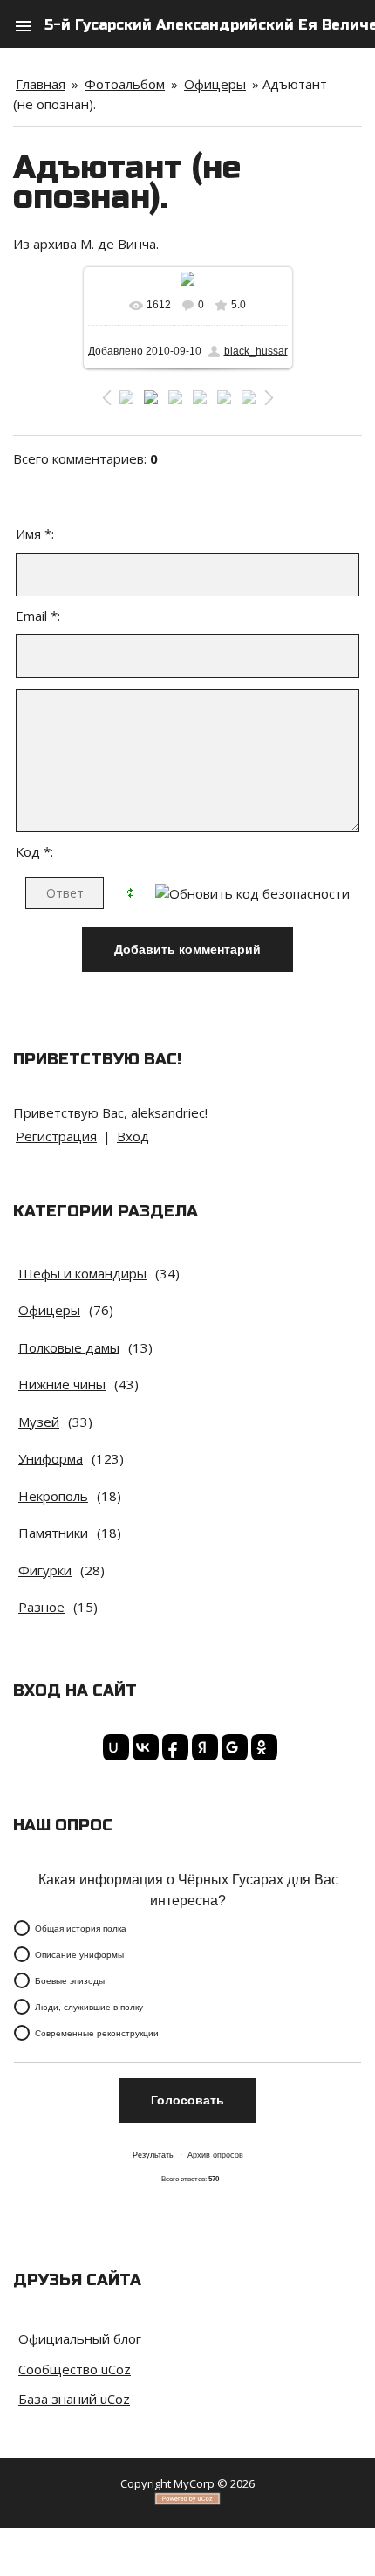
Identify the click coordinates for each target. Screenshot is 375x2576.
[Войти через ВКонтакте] (143, 1747)
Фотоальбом (125, 84)
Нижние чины (62, 1384)
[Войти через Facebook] (173, 1747)
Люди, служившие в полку (89, 2006)
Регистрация (56, 1136)
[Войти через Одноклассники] (262, 1747)
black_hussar (256, 351)
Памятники (53, 1533)
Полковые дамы (69, 1347)
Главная (41, 84)
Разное (41, 1607)
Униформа (51, 1458)
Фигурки (45, 1570)
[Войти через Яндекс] (202, 1747)
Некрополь (53, 1496)
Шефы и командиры (82, 1273)
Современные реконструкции (97, 2032)
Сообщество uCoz (75, 2369)
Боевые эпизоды (70, 1980)
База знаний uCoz (74, 2399)
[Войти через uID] (113, 1747)
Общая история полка (81, 1928)
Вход (133, 1136)
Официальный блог (80, 2338)
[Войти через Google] (232, 1747)
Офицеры (215, 84)
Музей (39, 1422)
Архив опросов (215, 2155)
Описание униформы (79, 1954)
